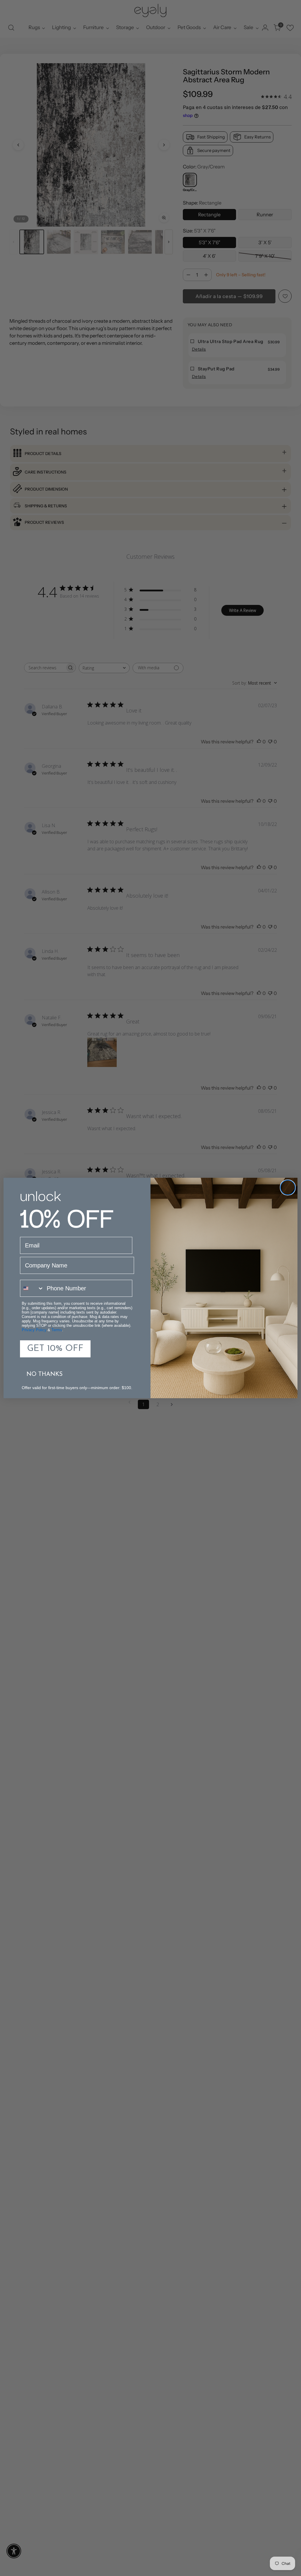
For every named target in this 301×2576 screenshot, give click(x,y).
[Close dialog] (288, 1187)
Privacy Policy (34, 1330)
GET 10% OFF (55, 1349)
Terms (57, 1330)
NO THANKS (45, 1374)
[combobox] (32, 1288)
